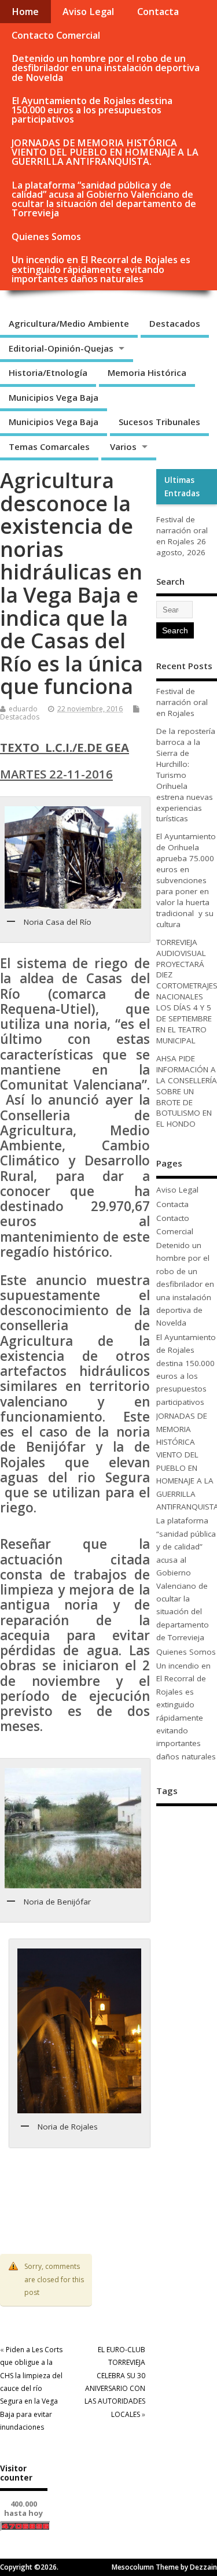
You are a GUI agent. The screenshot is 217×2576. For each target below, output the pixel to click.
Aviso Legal (88, 12)
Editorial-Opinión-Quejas (61, 348)
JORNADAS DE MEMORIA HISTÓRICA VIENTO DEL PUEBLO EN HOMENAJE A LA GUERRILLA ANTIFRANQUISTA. (105, 152)
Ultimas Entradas (182, 486)
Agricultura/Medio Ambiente (69, 323)
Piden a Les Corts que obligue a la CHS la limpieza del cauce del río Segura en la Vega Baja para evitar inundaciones (31, 2388)
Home (25, 12)
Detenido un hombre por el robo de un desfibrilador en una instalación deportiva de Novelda (106, 68)
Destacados (175, 323)
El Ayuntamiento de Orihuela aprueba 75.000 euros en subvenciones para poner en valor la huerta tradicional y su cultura (186, 880)
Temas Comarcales (49, 446)
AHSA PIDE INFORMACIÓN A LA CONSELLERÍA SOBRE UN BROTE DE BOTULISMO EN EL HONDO (187, 1091)
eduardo (23, 709)
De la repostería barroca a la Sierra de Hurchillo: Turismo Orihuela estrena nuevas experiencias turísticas (186, 775)
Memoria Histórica (147, 372)
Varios (123, 446)
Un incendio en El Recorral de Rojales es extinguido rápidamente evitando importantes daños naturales (101, 269)
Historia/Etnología (48, 372)
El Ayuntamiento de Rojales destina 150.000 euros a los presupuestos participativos (92, 110)
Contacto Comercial (56, 35)
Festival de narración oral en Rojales (182, 530)
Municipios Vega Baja (54, 397)
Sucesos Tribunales (159, 422)
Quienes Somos (46, 237)
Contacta (158, 12)
